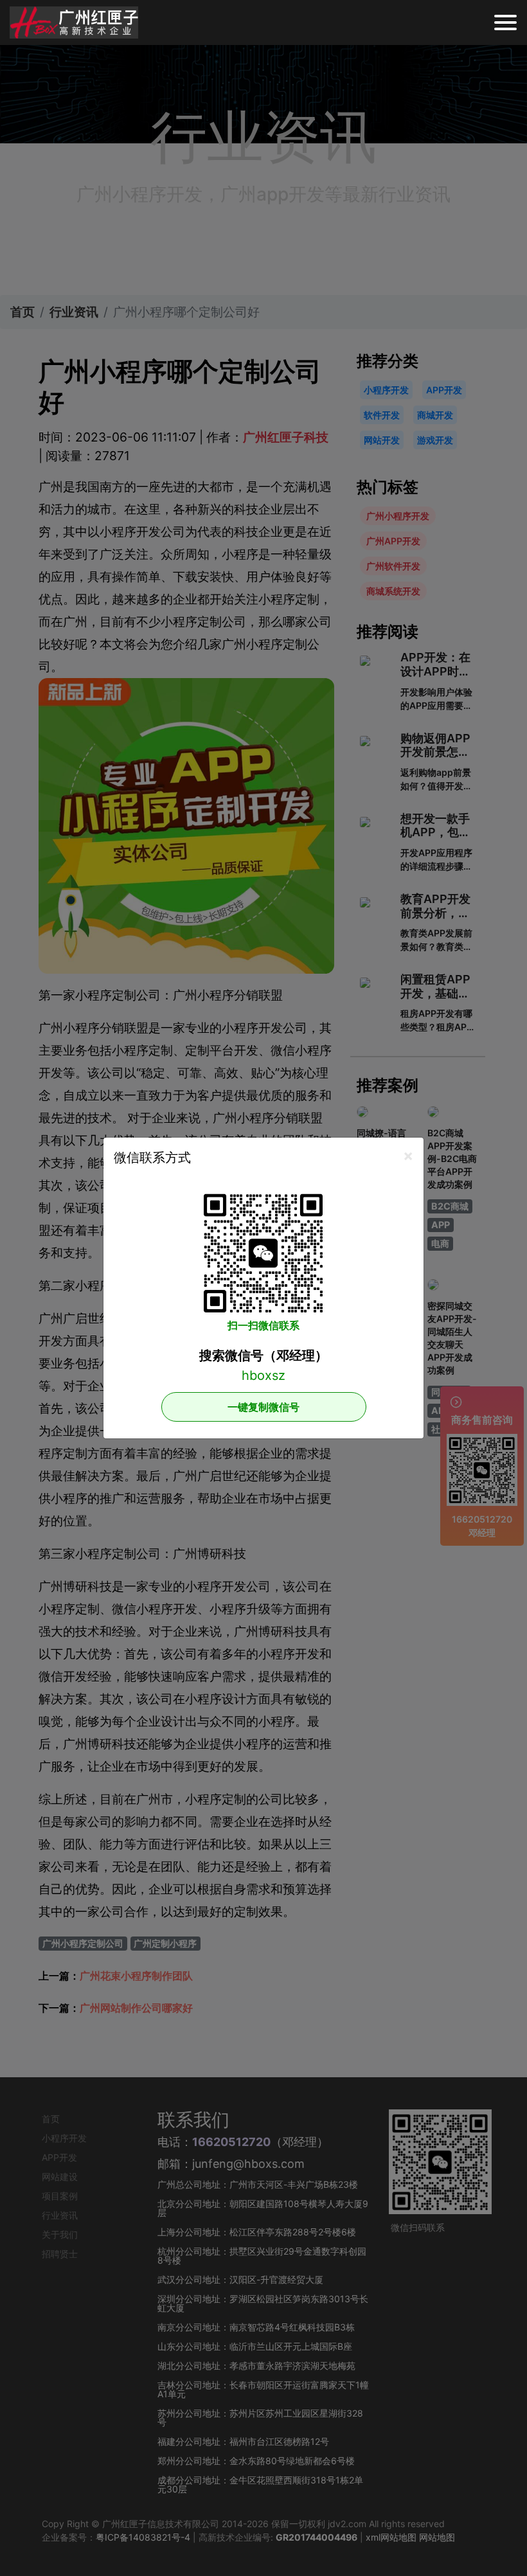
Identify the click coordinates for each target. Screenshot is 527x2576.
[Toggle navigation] (505, 22)
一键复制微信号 (263, 1407)
